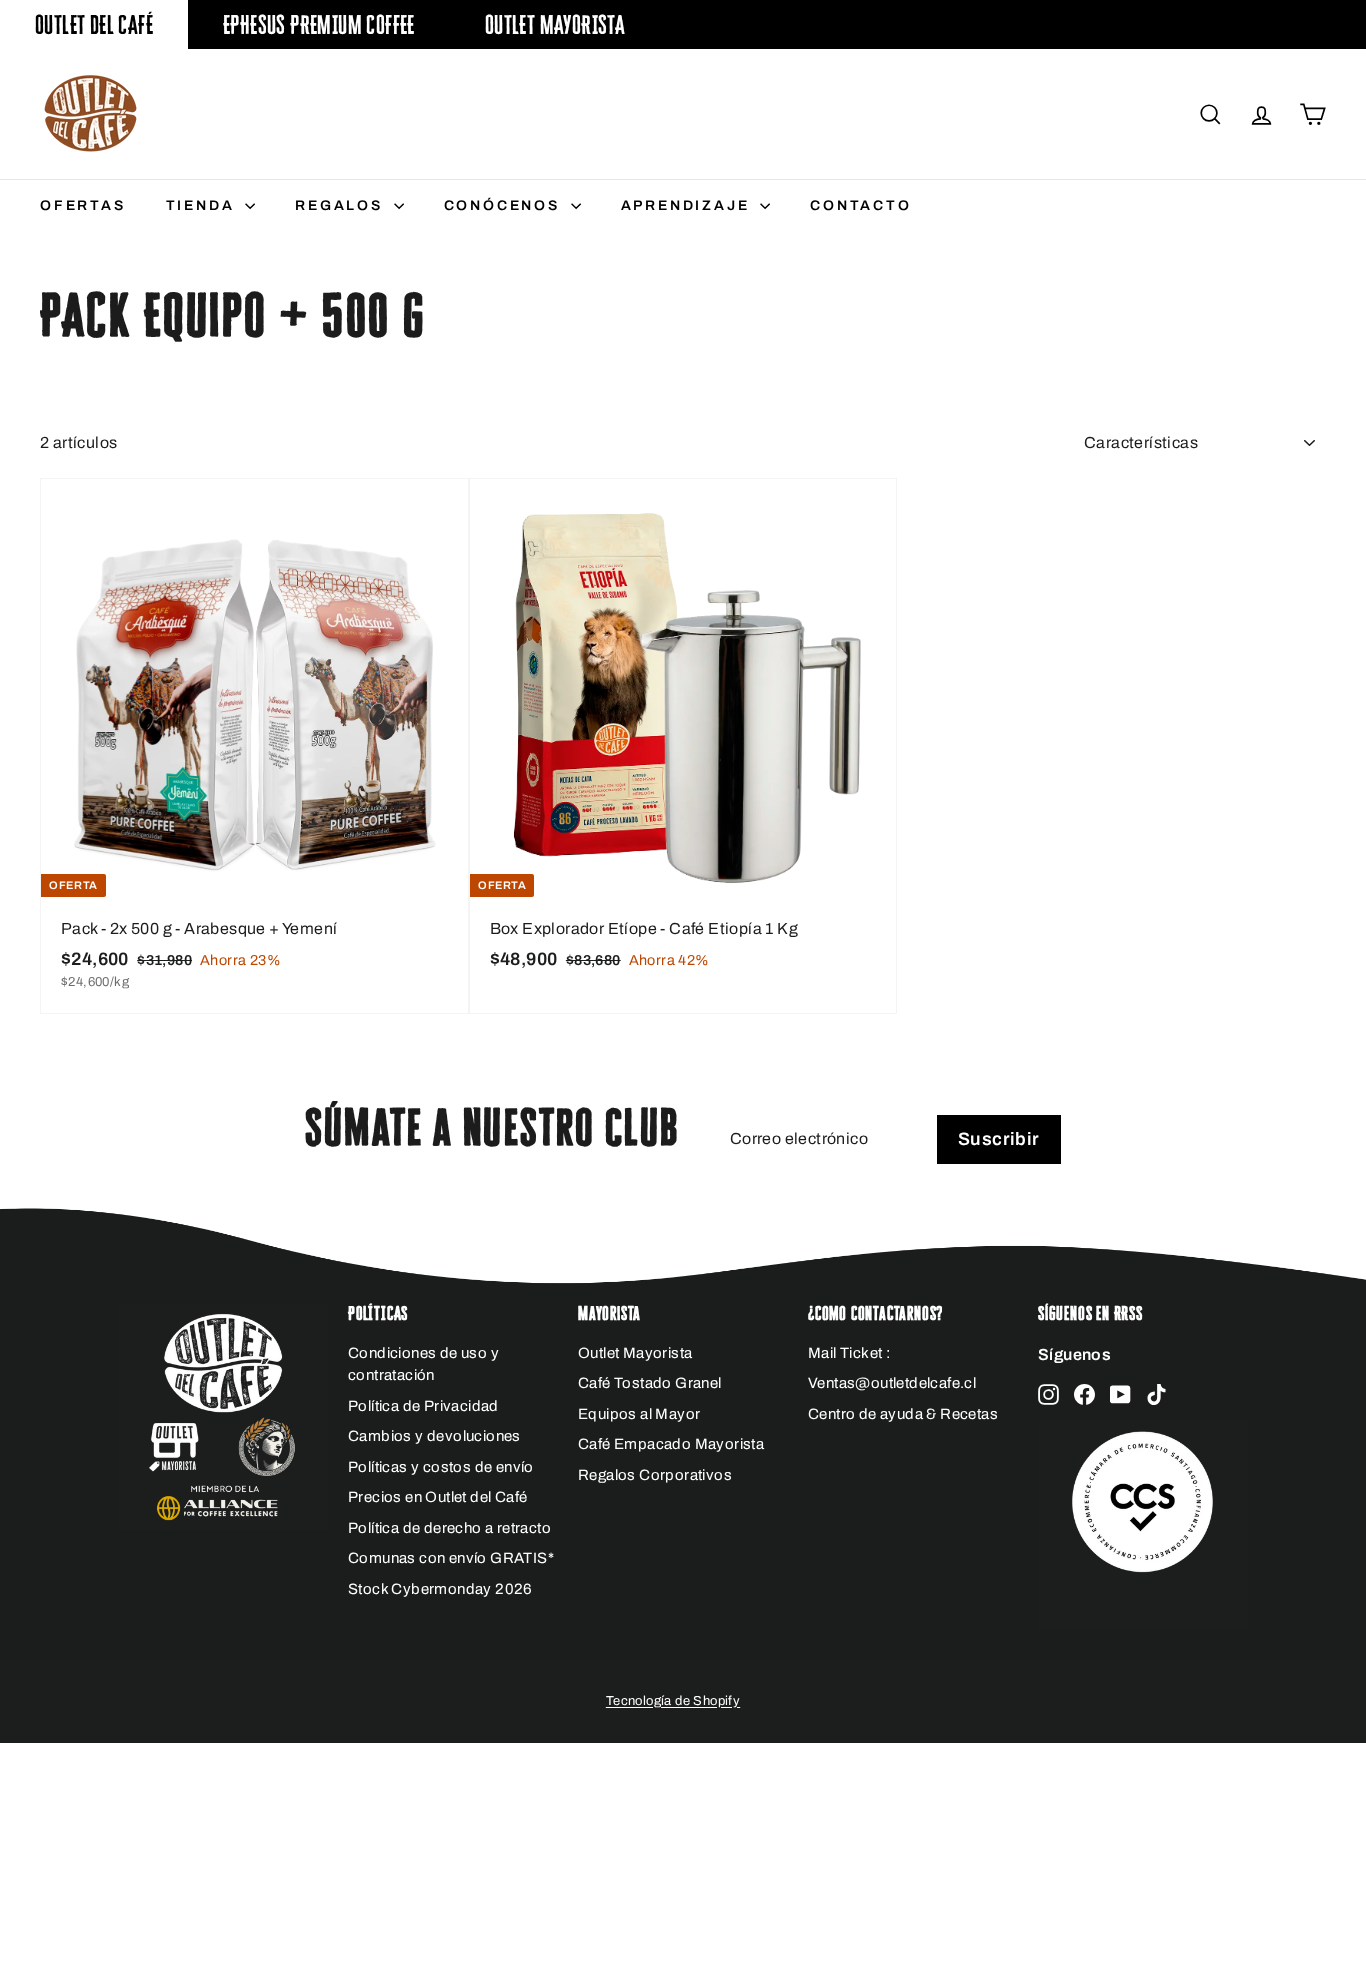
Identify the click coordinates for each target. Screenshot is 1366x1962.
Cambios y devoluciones (434, 1436)
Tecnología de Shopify (673, 1701)
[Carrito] (1312, 114)
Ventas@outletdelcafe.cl (892, 1383)
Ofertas (83, 205)
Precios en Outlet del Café (437, 1497)
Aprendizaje (688, 205)
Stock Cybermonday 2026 (440, 1589)
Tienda (203, 205)
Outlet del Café (94, 24)
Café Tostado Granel (650, 1383)
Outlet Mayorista (555, 24)
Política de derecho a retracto (449, 1528)
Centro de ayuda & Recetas (903, 1414)
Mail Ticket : (849, 1353)
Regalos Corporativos (655, 1475)
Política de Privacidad (423, 1406)
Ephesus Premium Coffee (319, 24)
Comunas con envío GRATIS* (451, 1558)
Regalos (341, 205)
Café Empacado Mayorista (671, 1444)
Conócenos (505, 205)
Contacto (860, 205)
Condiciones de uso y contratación (423, 1364)
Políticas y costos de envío (441, 1467)
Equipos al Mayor (639, 1414)
